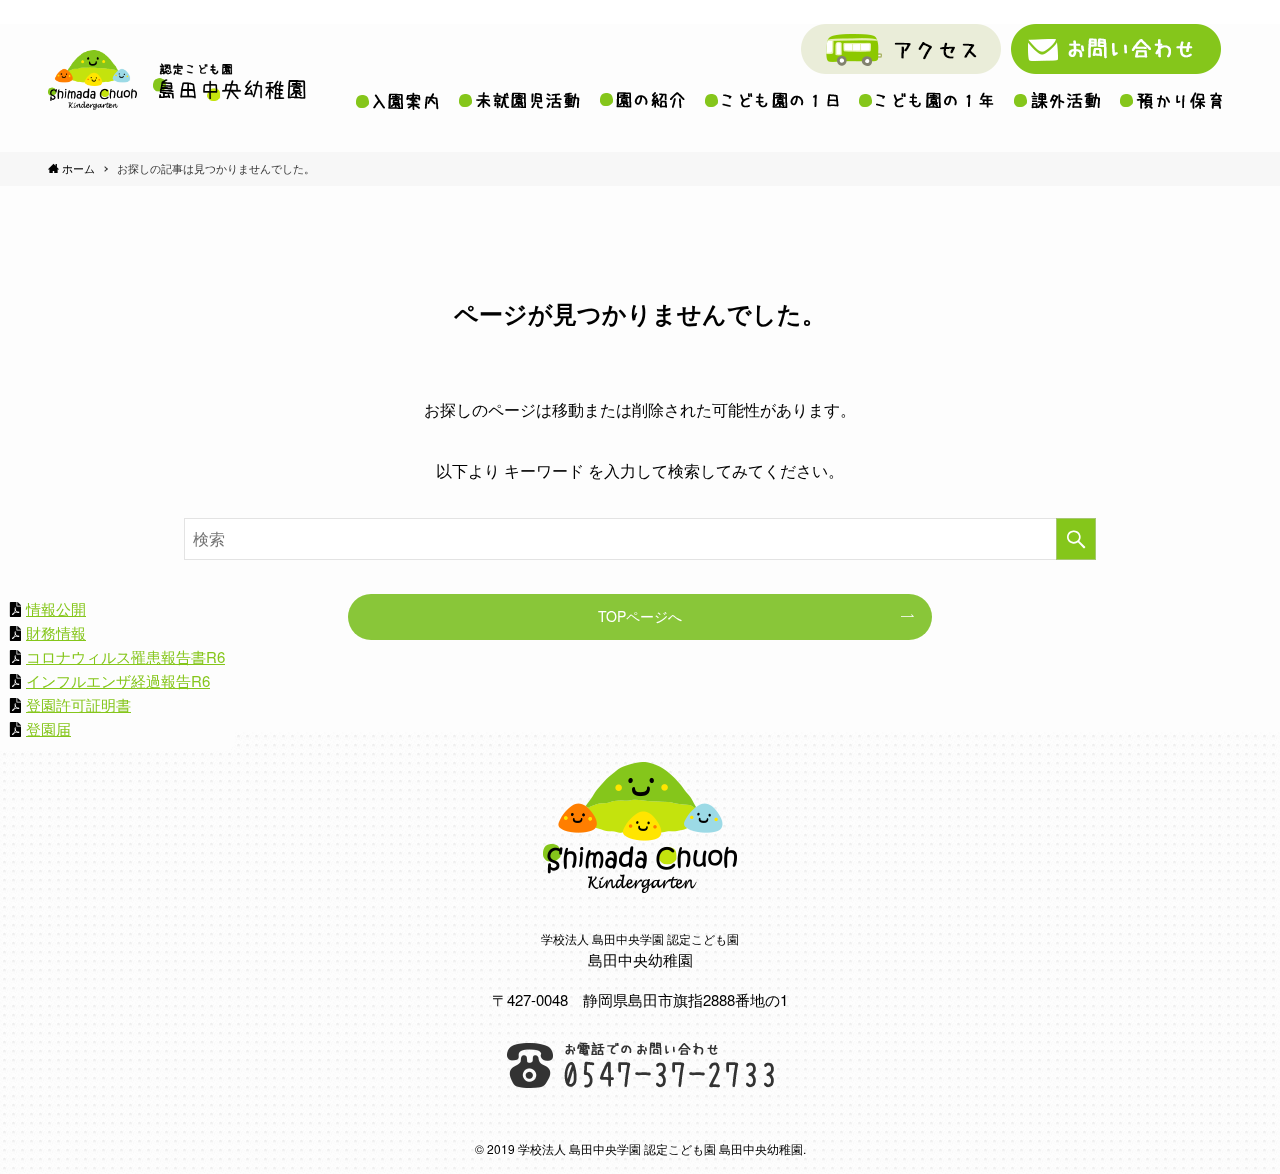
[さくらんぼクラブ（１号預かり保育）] (1171, 100)
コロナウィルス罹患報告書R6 (125, 656)
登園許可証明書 (78, 704)
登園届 (48, 728)
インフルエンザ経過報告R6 (118, 680)
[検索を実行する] (1076, 539)
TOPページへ (640, 616)
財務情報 (56, 632)
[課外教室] (1057, 100)
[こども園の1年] (926, 100)
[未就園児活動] (519, 100)
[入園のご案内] (397, 101)
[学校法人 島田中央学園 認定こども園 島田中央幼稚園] (177, 80)
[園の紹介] (642, 100)
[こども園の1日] (772, 100)
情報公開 (56, 608)
